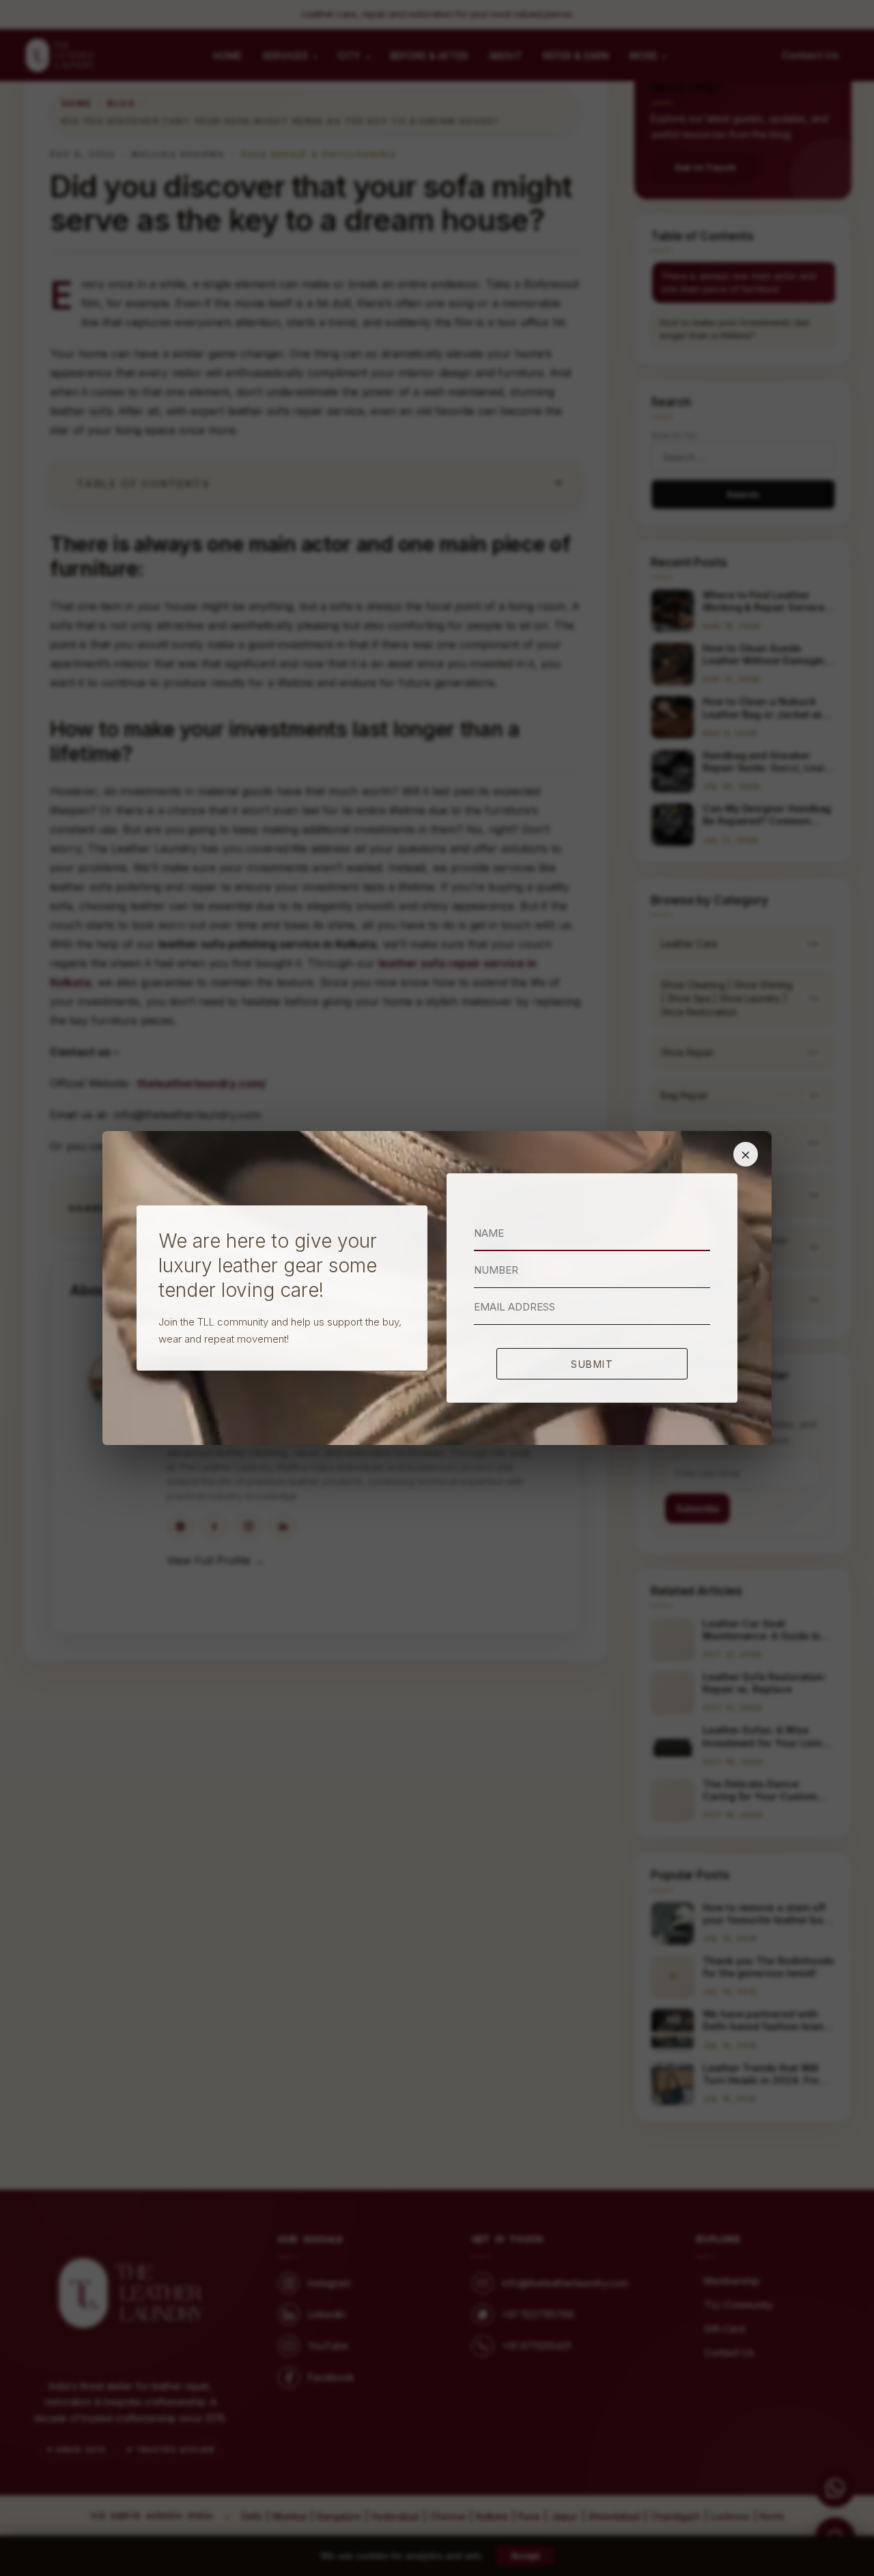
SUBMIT (592, 1364)
